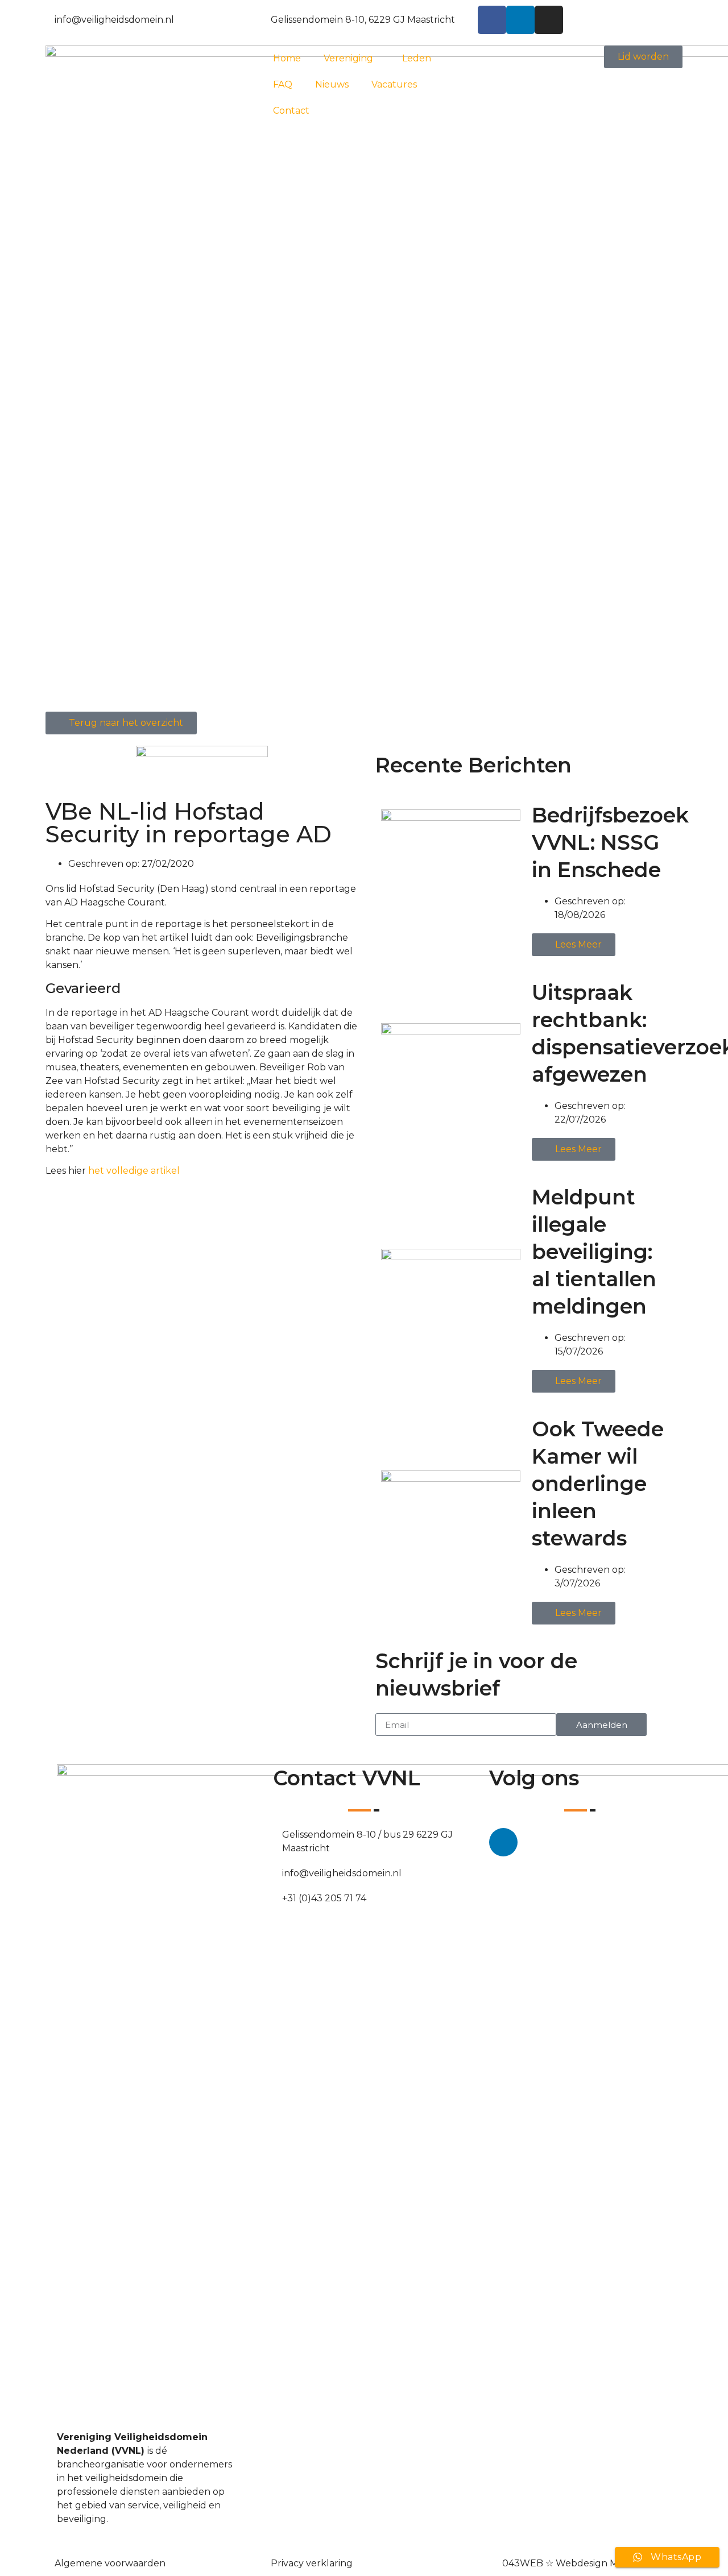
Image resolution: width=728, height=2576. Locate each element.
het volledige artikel (134, 1171)
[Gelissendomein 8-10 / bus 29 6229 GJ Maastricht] (278, 1833)
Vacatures (394, 84)
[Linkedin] (520, 20)
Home (287, 58)
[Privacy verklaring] (266, 2561)
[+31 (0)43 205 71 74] (278, 1896)
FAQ (283, 84)
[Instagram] (549, 20)
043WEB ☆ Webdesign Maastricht (580, 2563)
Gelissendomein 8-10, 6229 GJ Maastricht (363, 20)
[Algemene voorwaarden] (50, 2561)
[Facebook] (492, 20)
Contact (291, 111)
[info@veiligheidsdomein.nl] (50, 18)
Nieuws (332, 84)
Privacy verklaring (312, 2563)
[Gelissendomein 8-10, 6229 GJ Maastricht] (266, 18)
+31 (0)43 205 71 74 (324, 1898)
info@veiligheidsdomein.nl (114, 20)
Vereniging (348, 58)
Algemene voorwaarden (110, 2563)
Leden (417, 58)
